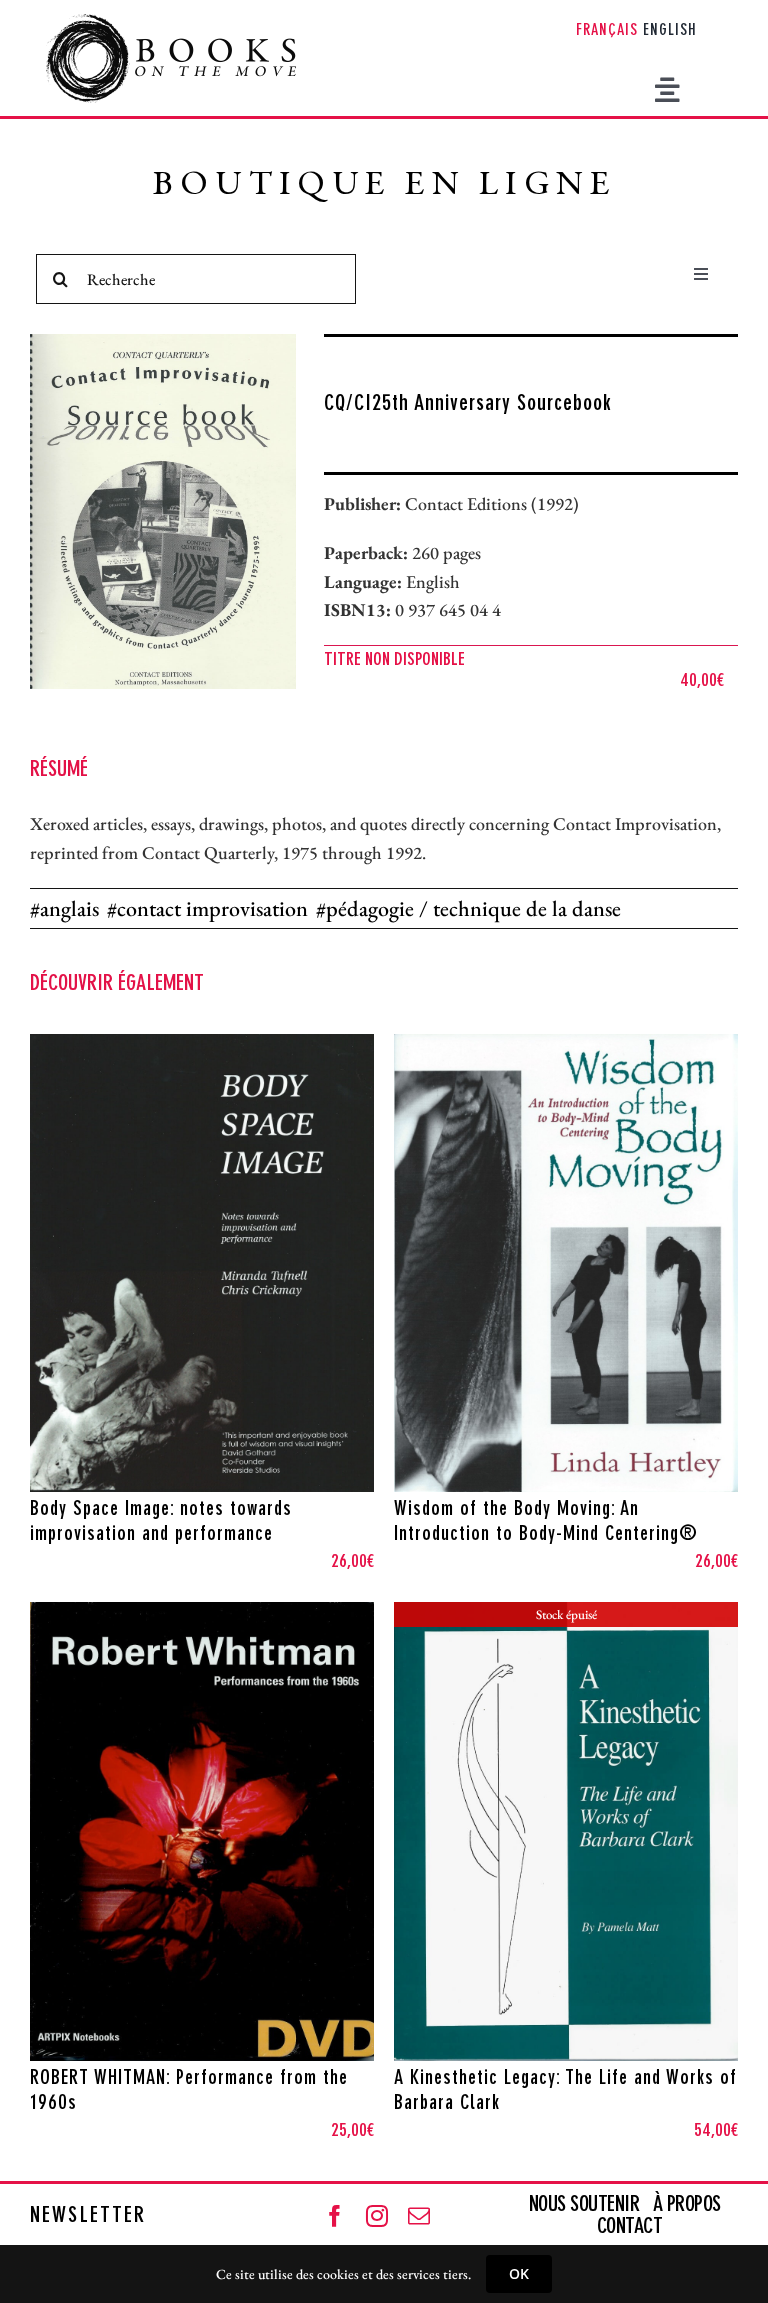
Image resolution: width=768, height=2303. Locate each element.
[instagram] (377, 2216)
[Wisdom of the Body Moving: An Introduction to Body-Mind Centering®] (566, 1263)
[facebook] (335, 2216)
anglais (69, 908)
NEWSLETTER (88, 2216)
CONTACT (630, 2227)
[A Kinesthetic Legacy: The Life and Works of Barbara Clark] (566, 1831)
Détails (287, 1472)
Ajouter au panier (158, 1472)
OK (519, 2273)
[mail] (419, 2216)
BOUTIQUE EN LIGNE (384, 186)
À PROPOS (687, 2205)
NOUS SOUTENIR (586, 2205)
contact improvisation (212, 908)
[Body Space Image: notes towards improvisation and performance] (202, 1263)
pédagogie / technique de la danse (473, 908)
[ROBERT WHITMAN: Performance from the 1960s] (202, 1831)
